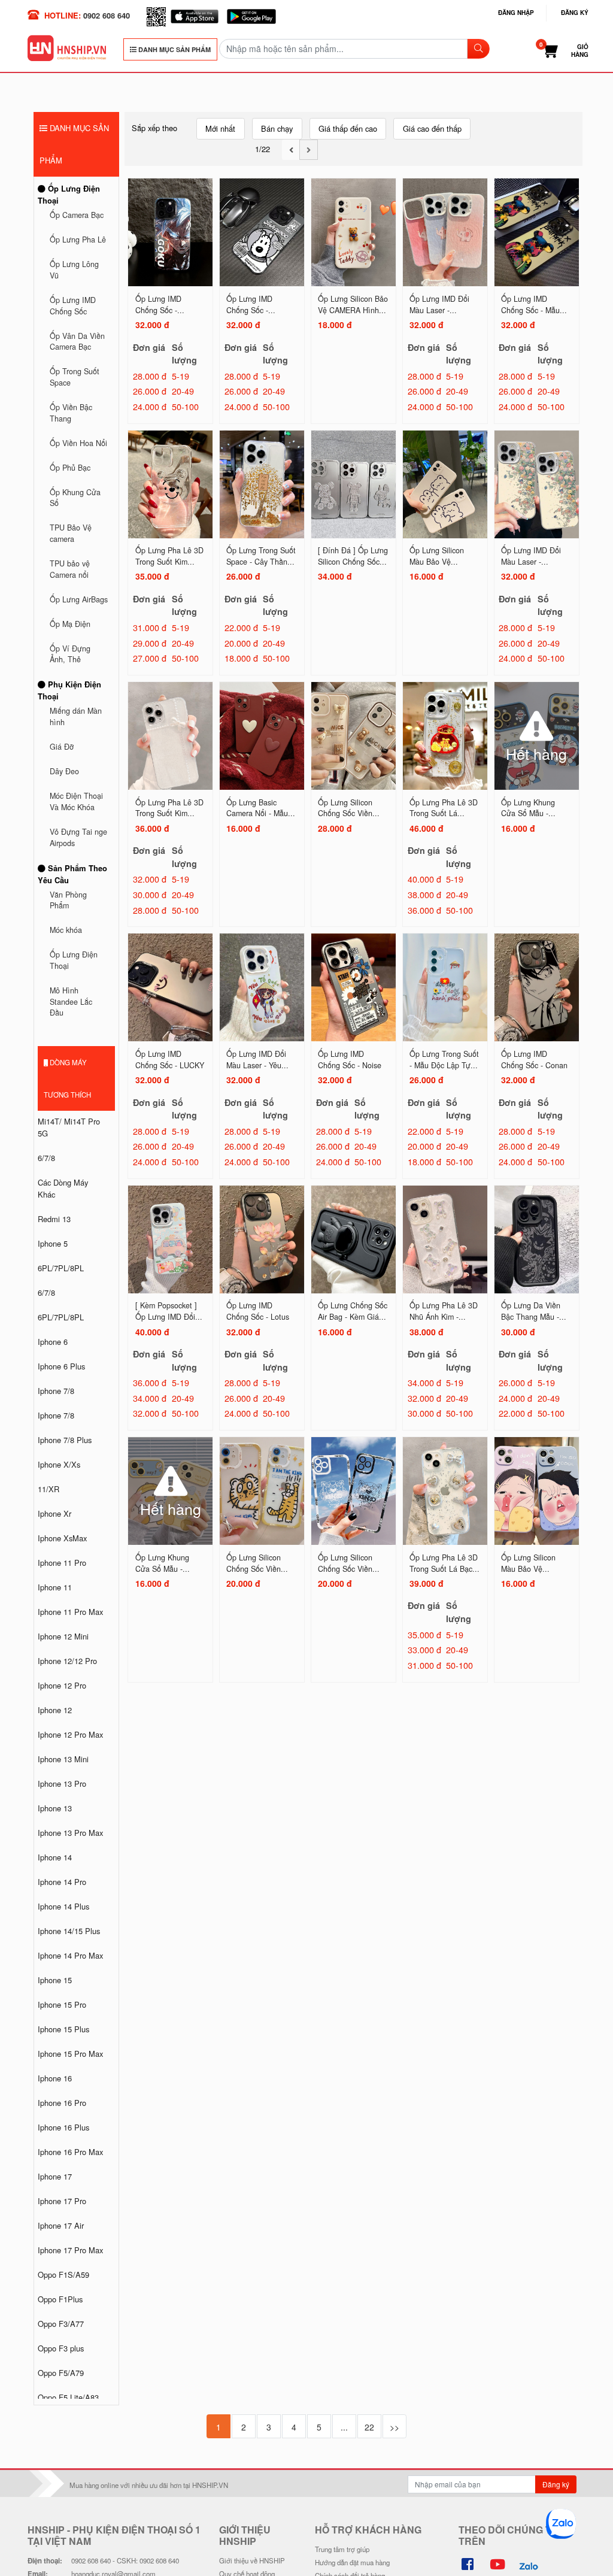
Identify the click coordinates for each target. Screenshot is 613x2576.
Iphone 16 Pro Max (70, 2152)
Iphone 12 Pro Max (70, 1734)
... (344, 2427)
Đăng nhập (516, 13)
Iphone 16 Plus (63, 2127)
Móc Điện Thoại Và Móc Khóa (76, 801)
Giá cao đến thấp (432, 128)
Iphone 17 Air (61, 2225)
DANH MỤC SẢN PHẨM (174, 49)
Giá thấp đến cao (348, 128)
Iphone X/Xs (59, 1464)
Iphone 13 (55, 1808)
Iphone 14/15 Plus (69, 1931)
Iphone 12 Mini (63, 1636)
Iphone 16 (55, 2078)
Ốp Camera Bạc (77, 215)
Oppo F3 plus (61, 2348)
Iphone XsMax (62, 1538)
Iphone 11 (55, 1587)
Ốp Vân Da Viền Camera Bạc (77, 342)
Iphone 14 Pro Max (70, 1955)
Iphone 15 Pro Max (70, 2054)
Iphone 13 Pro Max (70, 1833)
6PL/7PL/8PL (61, 1268)
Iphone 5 (53, 1243)
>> (394, 2427)
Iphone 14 (55, 1857)
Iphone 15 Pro (62, 2004)
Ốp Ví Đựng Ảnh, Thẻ (70, 654)
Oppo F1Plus (60, 2299)
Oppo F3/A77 (61, 2324)
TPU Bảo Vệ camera (71, 533)
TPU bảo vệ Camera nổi (70, 569)
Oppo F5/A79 (61, 2373)
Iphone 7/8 (56, 1391)
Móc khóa (66, 930)
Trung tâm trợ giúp (342, 2549)
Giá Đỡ (62, 747)
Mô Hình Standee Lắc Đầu (71, 1001)
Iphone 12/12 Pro (67, 1661)
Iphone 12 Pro (62, 1685)
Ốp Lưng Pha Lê (78, 240)
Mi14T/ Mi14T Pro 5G (69, 1127)
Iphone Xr (54, 1513)
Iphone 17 (55, 2176)
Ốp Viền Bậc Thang (71, 413)
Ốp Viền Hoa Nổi (78, 443)
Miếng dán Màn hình (76, 716)
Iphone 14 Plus (63, 1906)
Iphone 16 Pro (62, 2103)
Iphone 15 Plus (63, 2029)
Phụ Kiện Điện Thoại (69, 690)
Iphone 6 (53, 1342)
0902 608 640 (107, 15)
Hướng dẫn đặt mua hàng (352, 2562)
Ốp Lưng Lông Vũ (74, 270)
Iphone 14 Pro (62, 1882)
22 (369, 2427)
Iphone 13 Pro (62, 1783)
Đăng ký (575, 13)
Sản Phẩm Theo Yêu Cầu (72, 874)
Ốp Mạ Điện (70, 624)
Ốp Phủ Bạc (70, 468)
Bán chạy (277, 128)
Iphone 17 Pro (62, 2201)
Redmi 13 (54, 1219)
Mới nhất (220, 128)
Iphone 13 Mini (63, 1759)
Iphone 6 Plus (61, 1366)
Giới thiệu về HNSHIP (252, 2560)
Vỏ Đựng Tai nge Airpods (78, 837)
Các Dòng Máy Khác (63, 1188)
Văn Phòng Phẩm (68, 900)
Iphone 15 (55, 1980)
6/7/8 (46, 1158)
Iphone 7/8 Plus (65, 1440)
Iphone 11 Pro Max (70, 1612)
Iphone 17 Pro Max (70, 2250)
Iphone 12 (55, 1710)
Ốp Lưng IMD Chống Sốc (73, 306)
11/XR (48, 1489)
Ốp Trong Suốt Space (75, 377)
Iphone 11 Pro (62, 1563)
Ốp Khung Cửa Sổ (75, 498)
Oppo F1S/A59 (63, 2275)
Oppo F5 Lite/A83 (68, 2397)
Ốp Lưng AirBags (79, 599)
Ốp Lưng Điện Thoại (69, 194)
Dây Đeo (64, 771)
